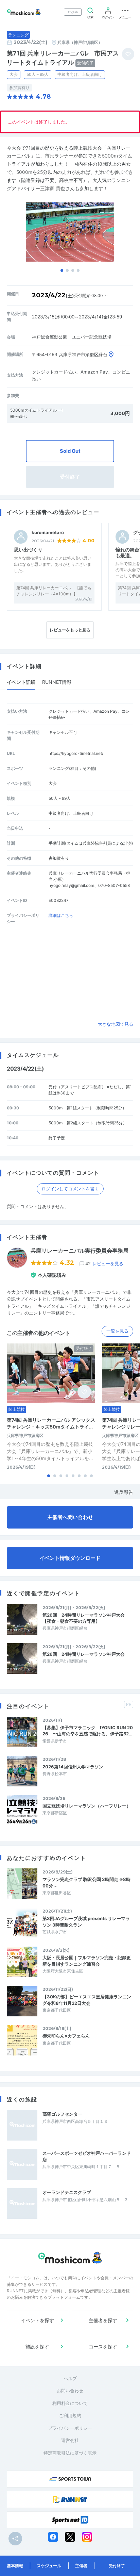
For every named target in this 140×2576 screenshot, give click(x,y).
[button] (62, 270)
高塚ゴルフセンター (62, 2114)
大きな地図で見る (116, 1024)
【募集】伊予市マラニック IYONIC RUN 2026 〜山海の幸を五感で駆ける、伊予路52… (88, 1731)
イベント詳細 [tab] (21, 682)
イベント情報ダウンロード (70, 1558)
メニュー (125, 17)
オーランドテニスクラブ (67, 2192)
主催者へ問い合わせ (70, 1517)
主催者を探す (103, 2320)
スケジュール (49, 2566)
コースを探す (103, 2347)
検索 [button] (90, 17)
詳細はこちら (61, 915)
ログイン (108, 17)
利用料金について (70, 2403)
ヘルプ (70, 2378)
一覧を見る (117, 1331)
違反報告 (124, 1492)
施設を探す (37, 2347)
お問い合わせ (70, 2391)
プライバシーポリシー (70, 2428)
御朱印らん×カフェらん (66, 2036)
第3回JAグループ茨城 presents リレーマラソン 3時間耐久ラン (86, 1921)
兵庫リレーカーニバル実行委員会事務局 (80, 1251)
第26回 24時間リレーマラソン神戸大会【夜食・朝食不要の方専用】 (84, 1618)
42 (104, 1264)
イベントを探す (37, 2320)
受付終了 (117, 2566)
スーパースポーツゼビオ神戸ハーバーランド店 (87, 2156)
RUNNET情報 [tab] (57, 682)
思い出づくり (28, 550)
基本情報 (15, 2566)
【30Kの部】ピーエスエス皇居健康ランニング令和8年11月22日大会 (87, 2000)
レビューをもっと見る (70, 630)
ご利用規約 (70, 2415)
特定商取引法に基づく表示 (70, 2453)
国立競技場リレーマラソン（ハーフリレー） (87, 1806)
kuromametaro (48, 533)
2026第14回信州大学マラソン (73, 1767)
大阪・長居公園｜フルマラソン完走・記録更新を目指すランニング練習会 (87, 1961)
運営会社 (70, 2440)
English (73, 12)
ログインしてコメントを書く (70, 1189)
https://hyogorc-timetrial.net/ (76, 753)
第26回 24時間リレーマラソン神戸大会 (84, 1654)
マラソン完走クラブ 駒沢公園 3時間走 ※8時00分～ (86, 1882)
